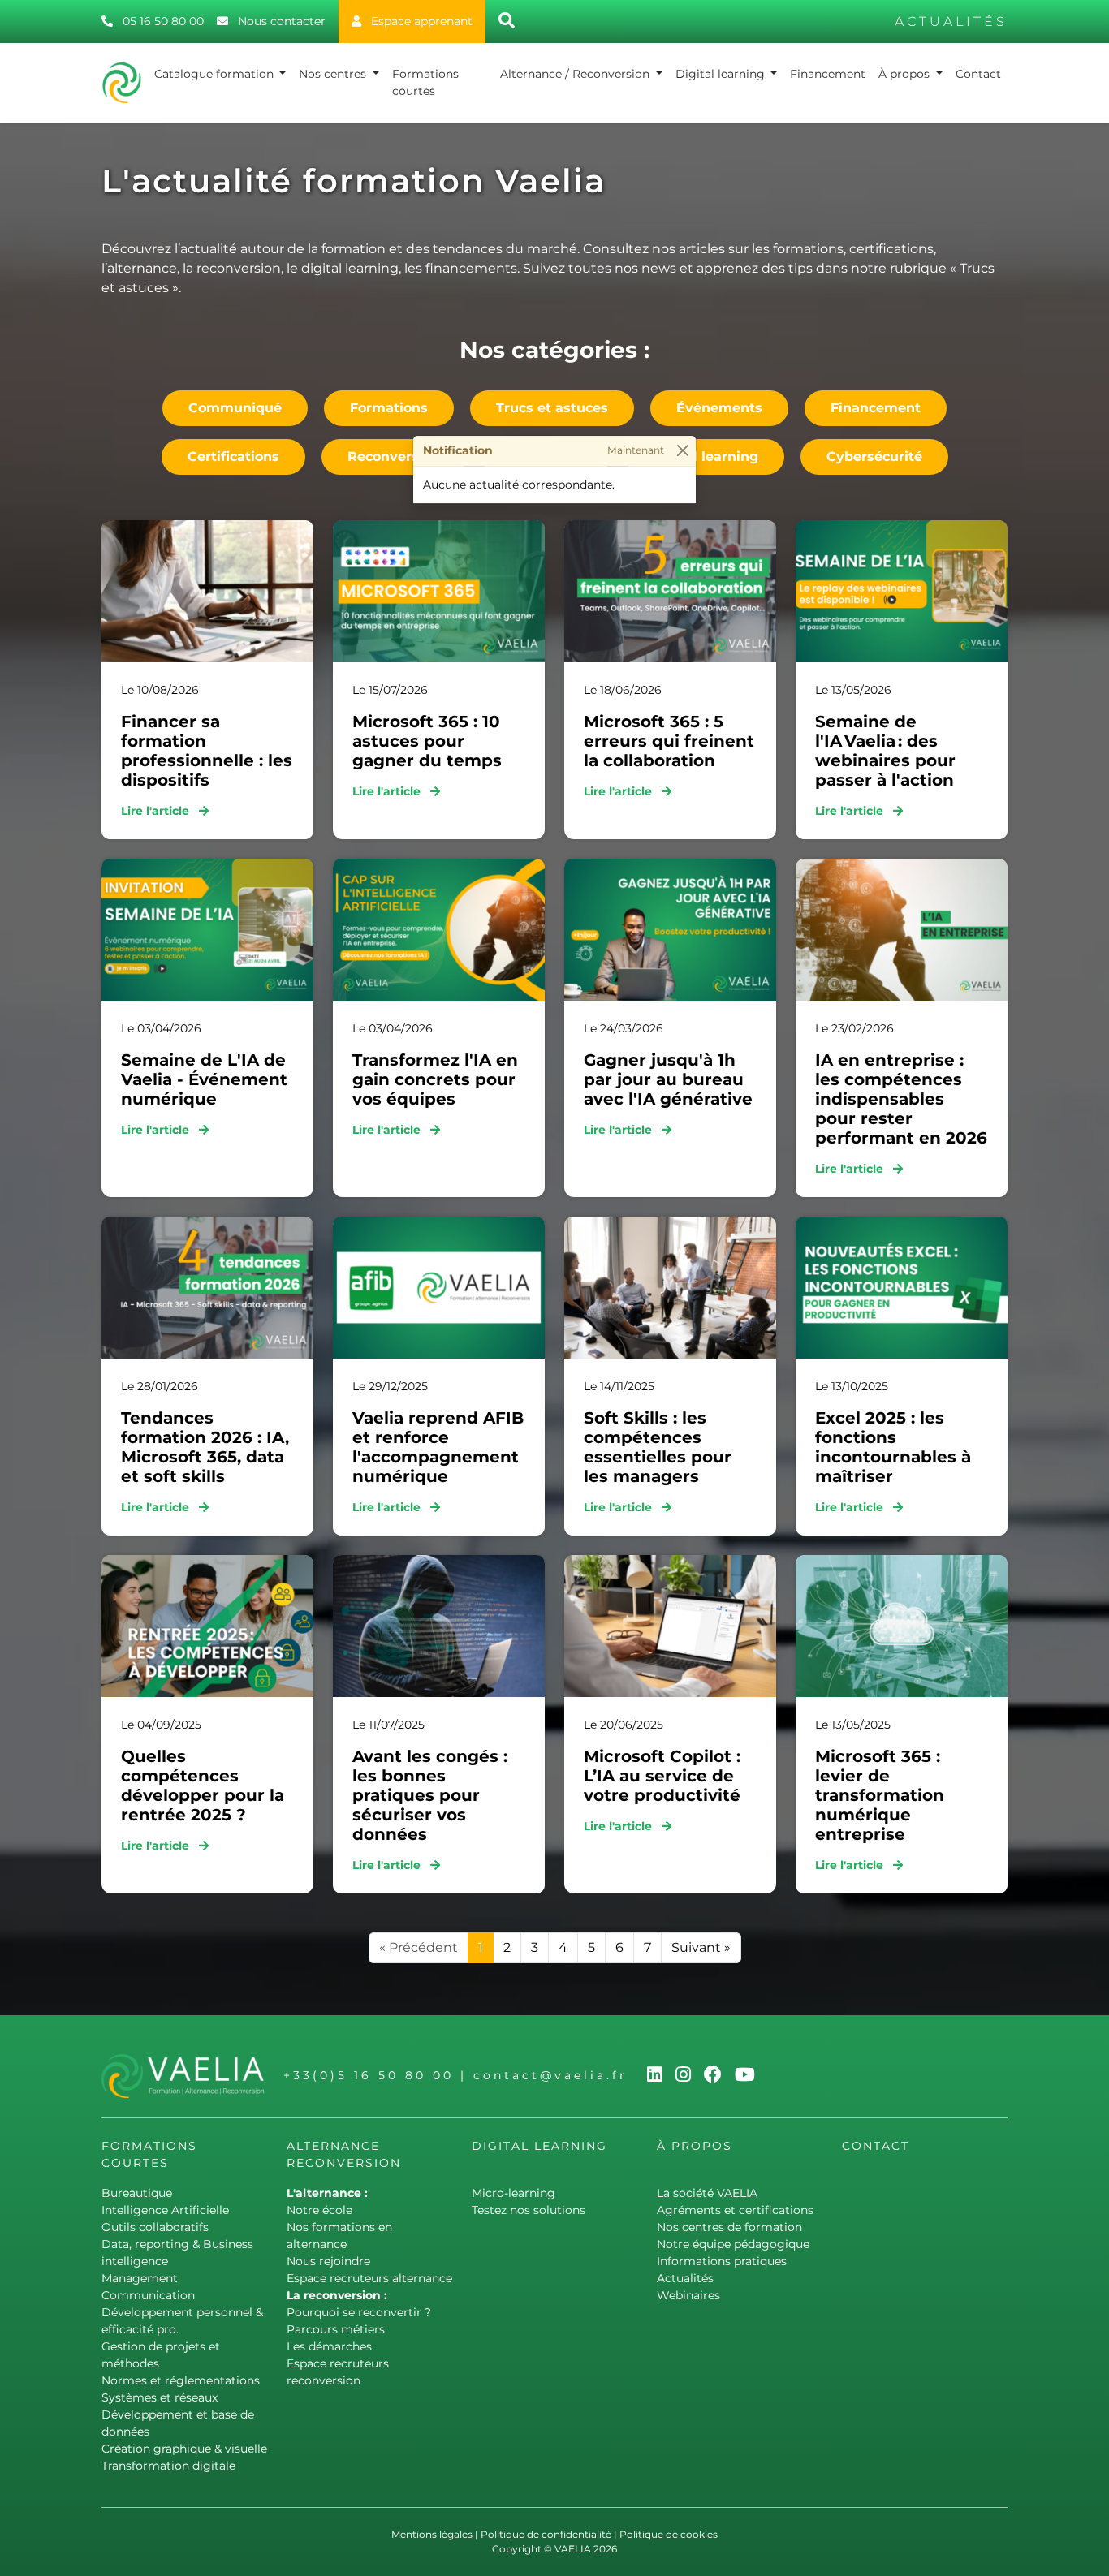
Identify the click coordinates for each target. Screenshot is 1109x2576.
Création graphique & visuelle (184, 2449)
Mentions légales (432, 2534)
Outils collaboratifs (155, 2227)
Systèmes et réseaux (160, 2397)
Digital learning (722, 74)
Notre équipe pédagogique (733, 2244)
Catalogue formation (216, 74)
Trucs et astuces (552, 408)
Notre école (319, 2210)
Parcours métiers (336, 2329)
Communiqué (235, 408)
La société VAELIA (707, 2193)
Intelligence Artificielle (165, 2210)
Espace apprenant (420, 21)
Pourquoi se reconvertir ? (359, 2312)
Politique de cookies (669, 2534)
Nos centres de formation (729, 2227)
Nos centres (334, 74)
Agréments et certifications (735, 2210)
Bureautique (137, 2193)
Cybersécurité (874, 457)
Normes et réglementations (181, 2380)
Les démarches (329, 2346)
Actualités (685, 2278)
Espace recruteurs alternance (369, 2278)
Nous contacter (280, 21)
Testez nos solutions (529, 2210)
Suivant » (701, 1947)
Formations (389, 408)
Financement (828, 74)
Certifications (233, 457)
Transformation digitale (168, 2466)
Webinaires (688, 2295)
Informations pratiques (722, 2261)
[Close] (682, 451)
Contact (978, 74)
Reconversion (394, 457)
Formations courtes (425, 82)
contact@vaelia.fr (550, 2075)
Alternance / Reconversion (576, 74)
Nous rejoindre (328, 2261)
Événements (719, 408)
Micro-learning (514, 2193)
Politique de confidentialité (546, 2534)
